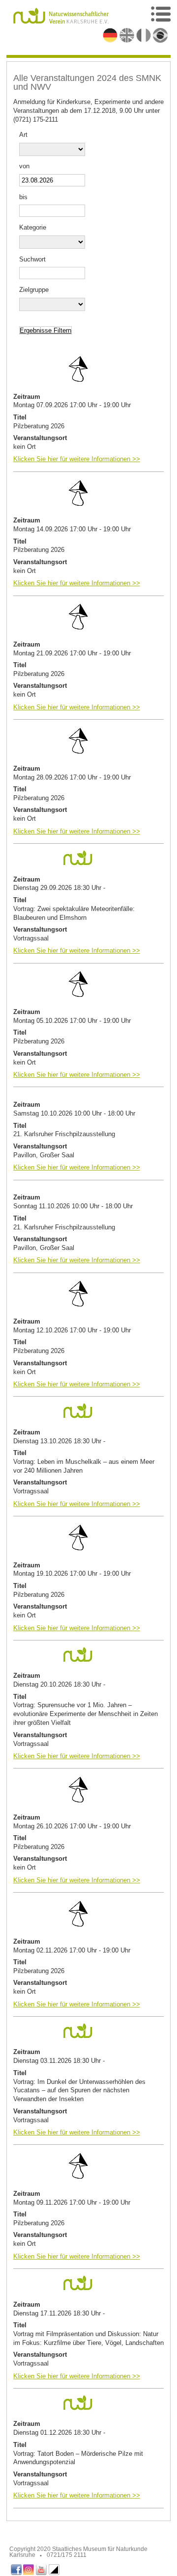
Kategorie (33, 227)
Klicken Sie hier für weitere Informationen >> (77, 459)
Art (23, 135)
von (24, 166)
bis (23, 197)
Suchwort (32, 259)
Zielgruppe (34, 290)
